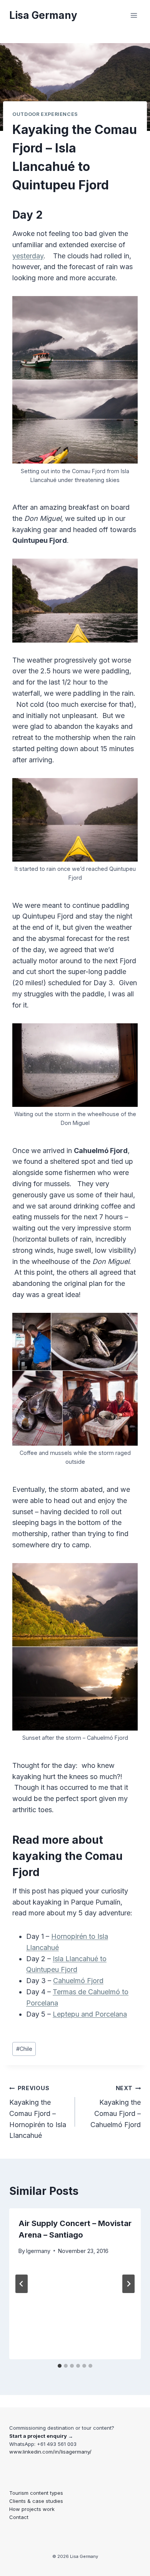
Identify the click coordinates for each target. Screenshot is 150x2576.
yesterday (28, 256)
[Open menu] (134, 15)
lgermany (38, 2251)
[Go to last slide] (22, 2284)
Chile (24, 2049)
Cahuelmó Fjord (78, 1981)
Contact (19, 2517)
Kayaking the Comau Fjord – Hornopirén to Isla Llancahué (38, 2112)
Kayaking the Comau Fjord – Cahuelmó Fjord (116, 2106)
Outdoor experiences (45, 114)
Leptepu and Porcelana (90, 2014)
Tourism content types (36, 2493)
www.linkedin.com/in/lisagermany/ (50, 2452)
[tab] (60, 2366)
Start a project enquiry (38, 2436)
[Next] (128, 2284)
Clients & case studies (36, 2501)
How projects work (32, 2509)
